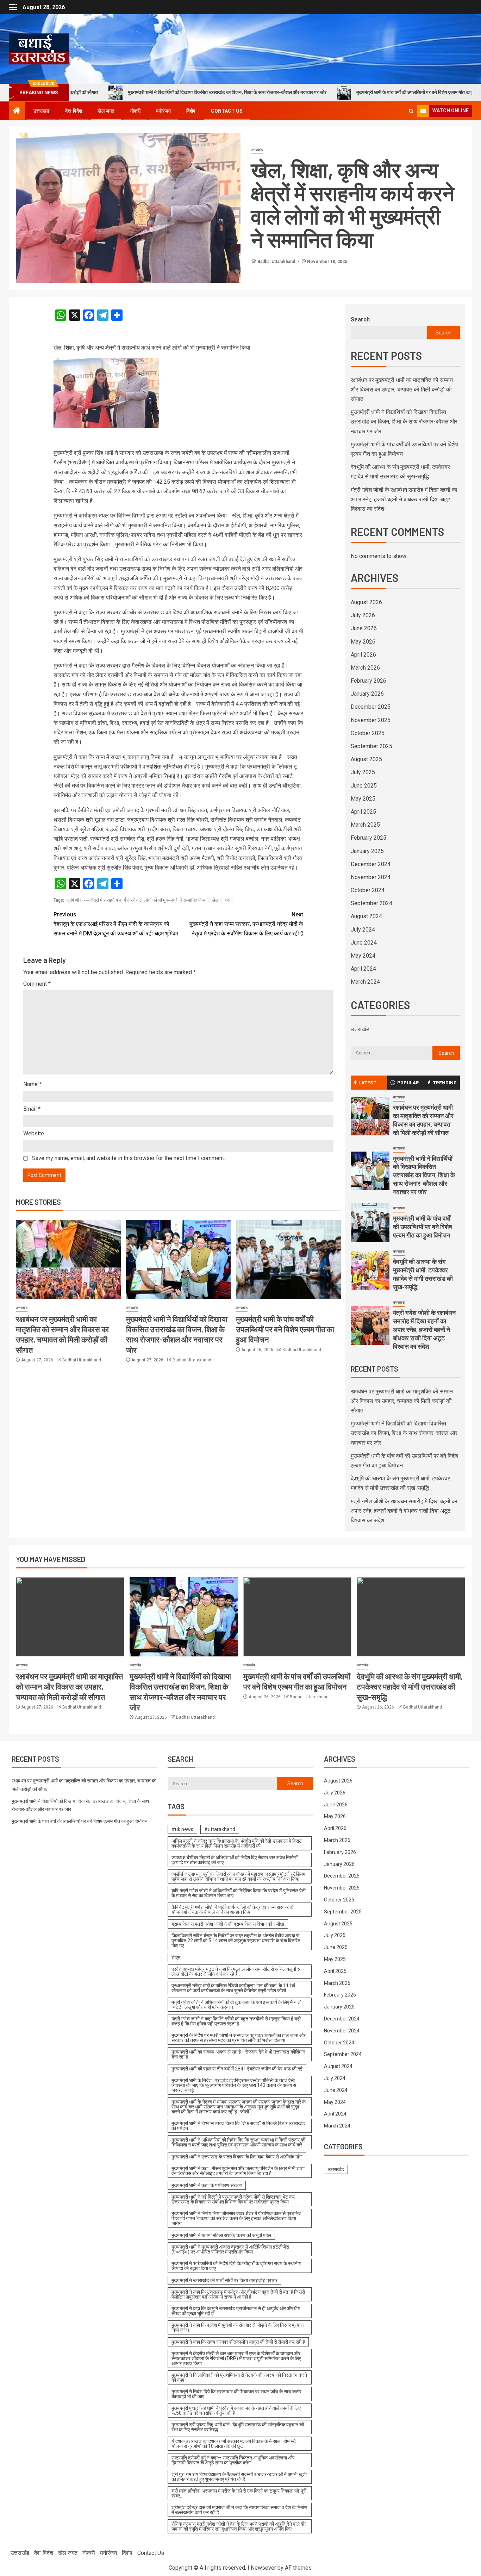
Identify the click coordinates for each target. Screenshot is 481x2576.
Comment (37, 984)
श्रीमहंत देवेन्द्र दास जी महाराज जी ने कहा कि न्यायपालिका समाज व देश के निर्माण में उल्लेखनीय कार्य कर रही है (239, 2510)
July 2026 (363, 615)
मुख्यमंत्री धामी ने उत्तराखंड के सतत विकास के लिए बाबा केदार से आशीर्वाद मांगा (237, 2157)
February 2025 (368, 838)
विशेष (191, 111)
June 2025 (364, 786)
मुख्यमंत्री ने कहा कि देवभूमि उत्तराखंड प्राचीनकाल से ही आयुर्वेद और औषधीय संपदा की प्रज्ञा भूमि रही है (236, 2311)
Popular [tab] (408, 1082)
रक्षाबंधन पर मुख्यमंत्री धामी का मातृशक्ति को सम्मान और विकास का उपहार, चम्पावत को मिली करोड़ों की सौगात (402, 390)
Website (34, 1133)
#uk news (182, 1829)
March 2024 (365, 982)
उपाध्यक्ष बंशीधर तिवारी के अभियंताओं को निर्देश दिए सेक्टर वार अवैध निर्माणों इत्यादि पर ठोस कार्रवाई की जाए (235, 1860)
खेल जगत (106, 111)
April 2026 (363, 655)
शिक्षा (227, 900)
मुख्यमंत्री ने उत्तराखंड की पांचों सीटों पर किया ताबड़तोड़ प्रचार (224, 2280)
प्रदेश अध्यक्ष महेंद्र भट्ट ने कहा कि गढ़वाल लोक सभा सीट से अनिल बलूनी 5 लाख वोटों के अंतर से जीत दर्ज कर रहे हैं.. (236, 1972)
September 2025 (371, 746)
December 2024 (371, 864)
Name (32, 1084)
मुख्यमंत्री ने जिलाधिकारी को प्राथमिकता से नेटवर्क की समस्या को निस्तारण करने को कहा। (239, 2377)
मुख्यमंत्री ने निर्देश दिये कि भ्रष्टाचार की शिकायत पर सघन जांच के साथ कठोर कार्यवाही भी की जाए (236, 2394)
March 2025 (365, 825)
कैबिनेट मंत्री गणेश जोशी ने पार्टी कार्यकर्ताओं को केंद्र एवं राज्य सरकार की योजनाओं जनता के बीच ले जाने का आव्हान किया (233, 1910)
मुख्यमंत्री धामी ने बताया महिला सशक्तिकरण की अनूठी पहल (221, 2235)
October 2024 (368, 890)
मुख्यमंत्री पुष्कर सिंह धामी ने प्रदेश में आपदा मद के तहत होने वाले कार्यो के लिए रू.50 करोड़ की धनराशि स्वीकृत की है (236, 2411)
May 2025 (363, 799)
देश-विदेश (74, 111)
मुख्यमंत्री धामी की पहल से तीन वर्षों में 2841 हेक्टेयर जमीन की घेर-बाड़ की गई (237, 2069)
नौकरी (135, 111)
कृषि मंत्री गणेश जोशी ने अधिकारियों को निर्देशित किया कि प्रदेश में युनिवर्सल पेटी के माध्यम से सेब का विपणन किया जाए (239, 1893)
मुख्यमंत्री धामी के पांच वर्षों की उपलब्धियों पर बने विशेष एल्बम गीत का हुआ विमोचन (346, 92)
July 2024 (363, 930)
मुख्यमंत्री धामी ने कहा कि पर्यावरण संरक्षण (207, 2185)
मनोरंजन (163, 111)
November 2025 (371, 720)
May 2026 (363, 642)
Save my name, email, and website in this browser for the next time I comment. (129, 1158)
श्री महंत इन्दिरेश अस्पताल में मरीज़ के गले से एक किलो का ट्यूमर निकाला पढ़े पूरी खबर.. (239, 2493)
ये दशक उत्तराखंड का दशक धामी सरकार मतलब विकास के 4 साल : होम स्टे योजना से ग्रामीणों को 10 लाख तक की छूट (234, 2444)
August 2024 (366, 916)
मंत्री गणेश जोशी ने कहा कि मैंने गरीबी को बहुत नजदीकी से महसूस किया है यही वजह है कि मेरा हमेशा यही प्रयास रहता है (236, 2021)
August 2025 (366, 759)
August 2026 (366, 602)
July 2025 (363, 772)
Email (32, 1109)
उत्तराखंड (42, 111)
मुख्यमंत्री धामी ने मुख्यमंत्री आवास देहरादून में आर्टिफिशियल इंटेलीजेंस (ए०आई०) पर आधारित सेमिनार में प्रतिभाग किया (230, 2249)
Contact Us (227, 111)
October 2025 (368, 733)
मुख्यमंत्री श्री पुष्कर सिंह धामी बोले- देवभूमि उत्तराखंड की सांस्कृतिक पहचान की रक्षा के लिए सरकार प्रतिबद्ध (238, 2427)
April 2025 (363, 812)
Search (360, 319)
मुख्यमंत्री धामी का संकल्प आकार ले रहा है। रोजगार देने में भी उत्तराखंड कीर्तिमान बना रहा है (238, 2054)
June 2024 (364, 943)
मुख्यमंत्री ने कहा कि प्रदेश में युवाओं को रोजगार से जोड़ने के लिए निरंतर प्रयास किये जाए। (238, 2327)
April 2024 (363, 969)
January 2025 (367, 851)
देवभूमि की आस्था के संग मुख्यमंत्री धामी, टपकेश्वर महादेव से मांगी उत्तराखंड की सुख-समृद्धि (423, 1274)
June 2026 (364, 628)
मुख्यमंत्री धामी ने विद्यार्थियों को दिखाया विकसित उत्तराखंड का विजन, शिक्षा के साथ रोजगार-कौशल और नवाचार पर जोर (149, 92)
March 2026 (365, 668)
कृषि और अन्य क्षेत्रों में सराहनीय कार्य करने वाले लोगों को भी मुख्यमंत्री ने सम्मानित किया (137, 900)
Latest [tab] (367, 1082)
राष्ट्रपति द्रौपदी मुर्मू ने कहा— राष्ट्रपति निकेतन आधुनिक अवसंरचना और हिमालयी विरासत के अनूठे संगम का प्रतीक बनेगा (233, 2460)
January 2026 (367, 694)
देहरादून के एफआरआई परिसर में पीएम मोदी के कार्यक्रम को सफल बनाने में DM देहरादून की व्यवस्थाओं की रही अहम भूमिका (116, 924)
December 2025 (371, 707)
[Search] (411, 111)
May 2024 (363, 956)
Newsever (263, 2568)
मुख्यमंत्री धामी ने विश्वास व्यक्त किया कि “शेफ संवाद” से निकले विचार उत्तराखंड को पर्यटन (238, 2126)
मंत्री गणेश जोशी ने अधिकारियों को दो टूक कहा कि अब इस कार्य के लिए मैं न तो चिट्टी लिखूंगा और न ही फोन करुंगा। (236, 2005)
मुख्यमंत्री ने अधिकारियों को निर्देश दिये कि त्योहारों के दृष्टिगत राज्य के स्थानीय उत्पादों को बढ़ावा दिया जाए (236, 2266)
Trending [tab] (445, 1082)
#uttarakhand (220, 1829)
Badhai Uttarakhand (277, 262)
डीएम (176, 1957)
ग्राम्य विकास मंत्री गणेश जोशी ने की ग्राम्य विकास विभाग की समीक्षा (228, 1924)
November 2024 (371, 877)
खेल (215, 900)
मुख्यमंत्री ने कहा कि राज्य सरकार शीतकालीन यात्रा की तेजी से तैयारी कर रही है (238, 2342)
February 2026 (368, 681)
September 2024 (371, 903)
